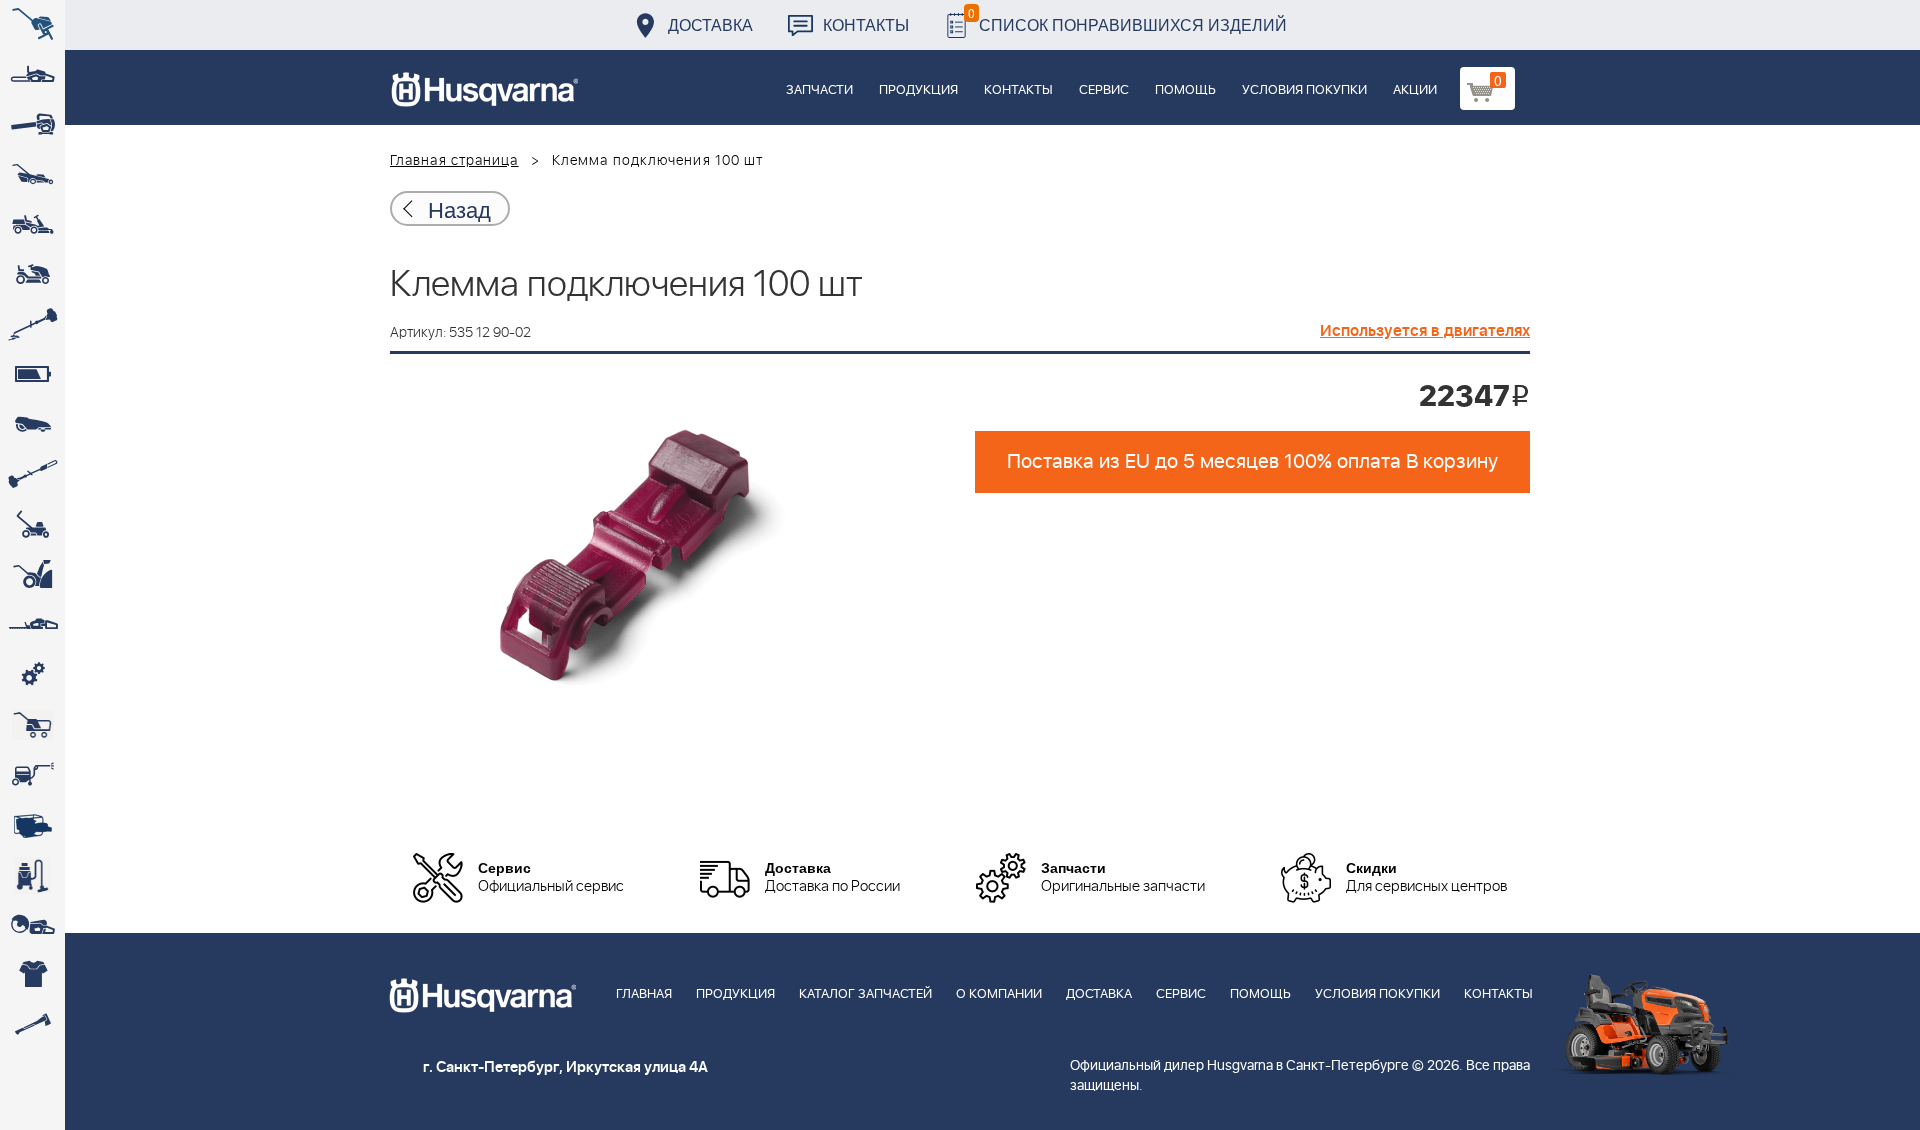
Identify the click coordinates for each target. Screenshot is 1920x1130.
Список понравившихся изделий (1127, 19)
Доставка (710, 24)
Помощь (1185, 90)
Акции (1415, 90)
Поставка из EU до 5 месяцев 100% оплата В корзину (1252, 462)
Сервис (1104, 90)
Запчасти (819, 90)
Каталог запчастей (865, 994)
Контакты (866, 24)
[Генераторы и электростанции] (32, 725)
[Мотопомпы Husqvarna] (32, 825)
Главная (644, 994)
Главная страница (454, 161)
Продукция (918, 90)
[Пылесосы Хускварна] (32, 875)
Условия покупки (1304, 90)
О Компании (999, 994)
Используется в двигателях (1425, 331)
